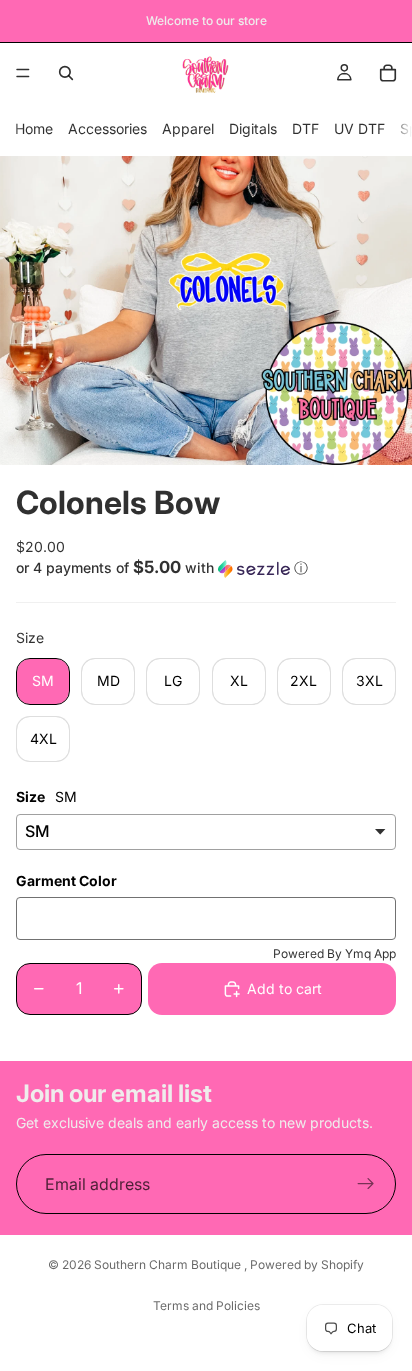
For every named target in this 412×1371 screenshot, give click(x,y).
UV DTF (359, 128)
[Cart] (388, 73)
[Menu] (23, 73)
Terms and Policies (206, 1305)
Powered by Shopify (307, 1264)
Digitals (253, 128)
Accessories (107, 128)
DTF (305, 128)
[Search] (66, 73)
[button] (206, 568)
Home (34, 128)
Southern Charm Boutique (169, 1264)
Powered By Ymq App (334, 953)
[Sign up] (366, 1184)
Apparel (188, 128)
